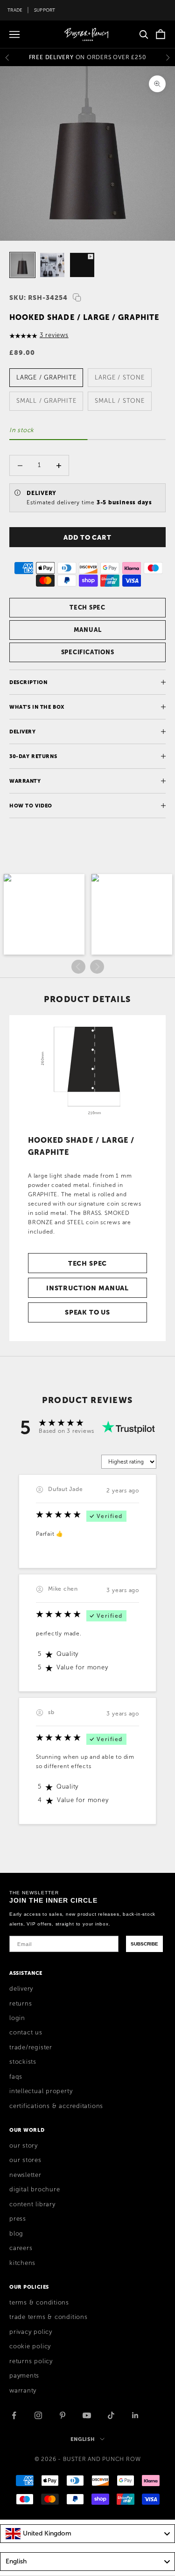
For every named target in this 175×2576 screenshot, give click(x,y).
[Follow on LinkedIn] (135, 2415)
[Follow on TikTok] (111, 2415)
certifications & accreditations (56, 2106)
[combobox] (87, 2534)
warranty (23, 2391)
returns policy (31, 2361)
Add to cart (87, 537)
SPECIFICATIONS (88, 652)
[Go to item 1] (22, 265)
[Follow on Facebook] (14, 2415)
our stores (25, 2160)
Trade (15, 10)
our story (24, 2146)
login (17, 2018)
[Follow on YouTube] (87, 2415)
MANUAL (88, 630)
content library (32, 2204)
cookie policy (30, 2346)
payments (24, 2376)
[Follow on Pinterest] (63, 2415)
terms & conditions (39, 2303)
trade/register (31, 2047)
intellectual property (41, 2091)
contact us (26, 2033)
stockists (23, 2062)
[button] (44, 914)
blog (16, 2234)
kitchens (22, 2263)
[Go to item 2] (52, 265)
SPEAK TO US (87, 1312)
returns (21, 2004)
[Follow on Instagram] (38, 2415)
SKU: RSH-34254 (38, 298)
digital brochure (35, 2190)
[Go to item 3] (82, 265)
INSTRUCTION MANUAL (87, 1288)
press (18, 2219)
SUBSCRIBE (144, 1944)
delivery (21, 1989)
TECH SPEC (87, 607)
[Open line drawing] (88, 1071)
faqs (16, 2077)
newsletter (25, 2175)
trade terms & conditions (49, 2317)
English (83, 2439)
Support (45, 10)
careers (21, 2248)
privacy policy (31, 2332)
